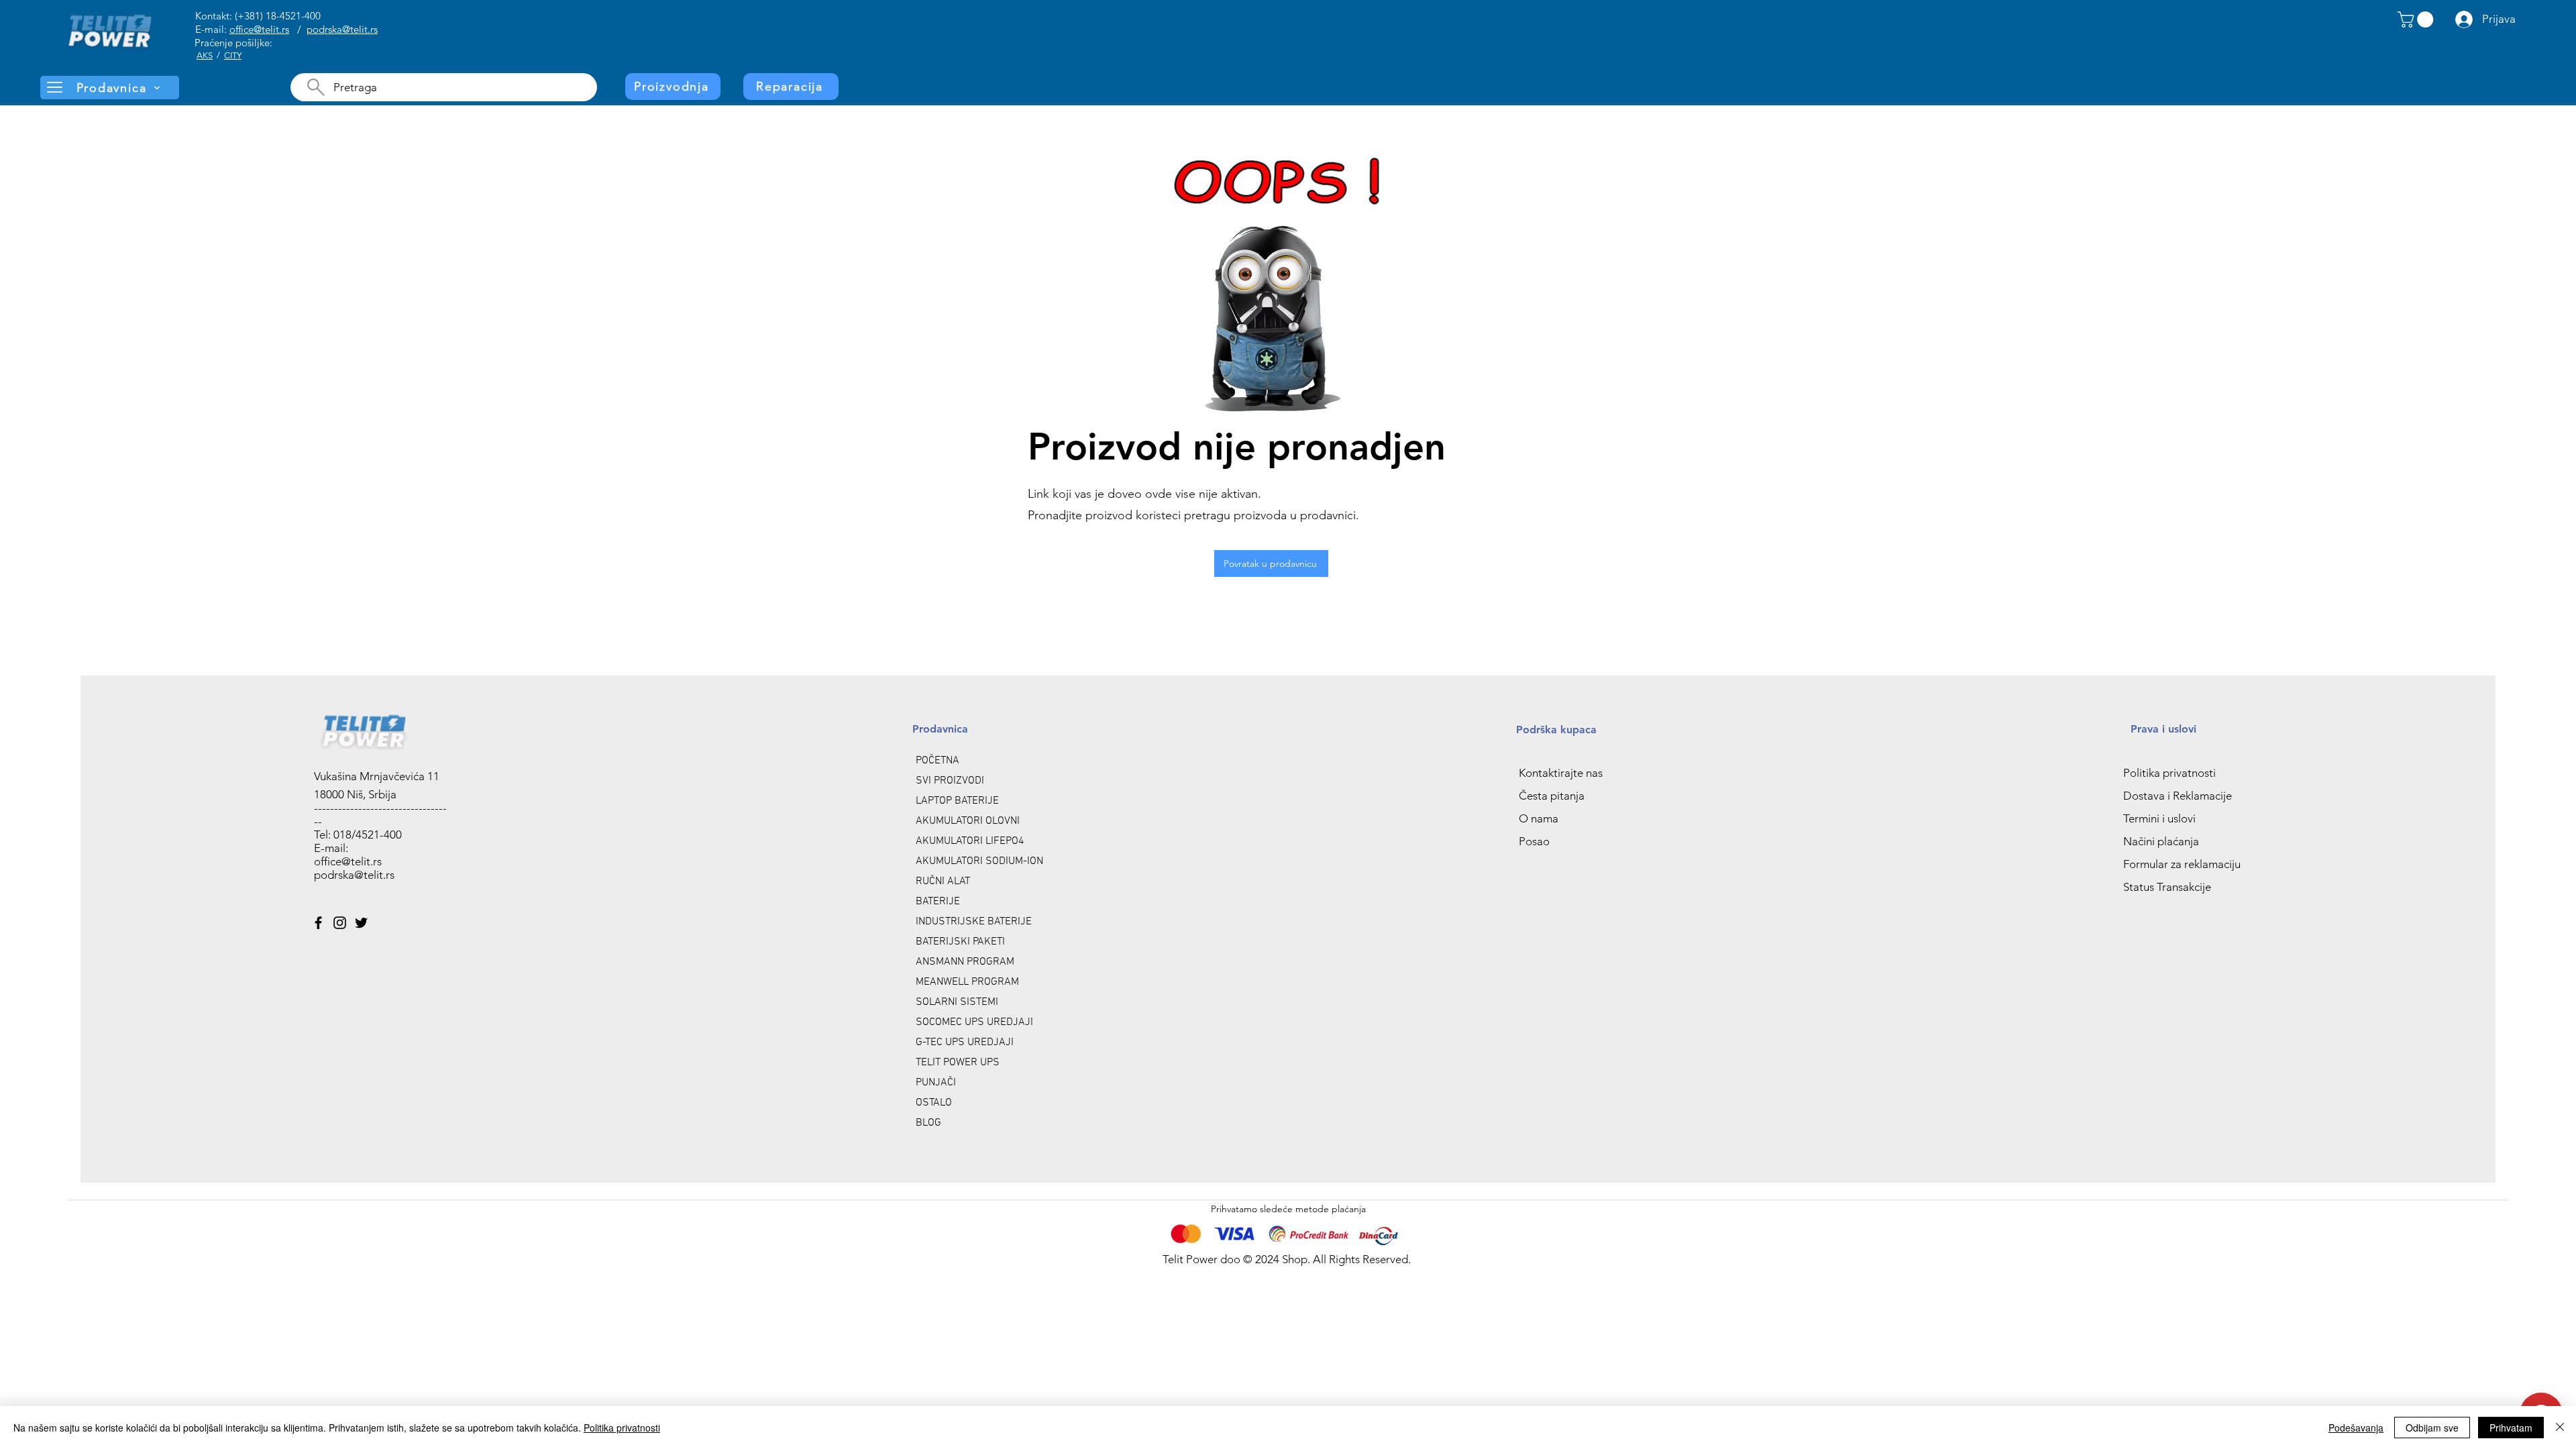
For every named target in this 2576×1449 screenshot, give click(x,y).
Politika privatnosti (2169, 773)
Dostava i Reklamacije (2178, 796)
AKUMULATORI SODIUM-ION (979, 861)
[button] (2417, 19)
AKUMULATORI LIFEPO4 (970, 841)
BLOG (928, 1123)
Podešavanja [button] (2356, 1428)
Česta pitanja (1552, 796)
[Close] (2560, 1428)
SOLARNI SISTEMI (957, 1002)
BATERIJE (938, 902)
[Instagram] (340, 923)
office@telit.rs (259, 29)
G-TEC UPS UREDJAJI (965, 1042)
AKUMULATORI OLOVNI (968, 821)
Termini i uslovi (2159, 818)
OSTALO (934, 1103)
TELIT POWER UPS (958, 1063)
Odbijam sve (2432, 1428)
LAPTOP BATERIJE (957, 801)
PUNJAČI (936, 1083)
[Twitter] (361, 923)
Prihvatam (2511, 1428)
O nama (1539, 818)
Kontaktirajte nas (1561, 773)
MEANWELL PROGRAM (967, 982)
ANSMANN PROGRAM (965, 962)
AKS (205, 55)
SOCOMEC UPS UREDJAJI (974, 1022)
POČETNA (937, 761)
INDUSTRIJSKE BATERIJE (974, 922)
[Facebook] (318, 923)
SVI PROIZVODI (950, 781)
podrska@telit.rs (342, 29)
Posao (1534, 841)
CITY (233, 55)
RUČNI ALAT (943, 881)
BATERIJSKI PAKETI (960, 942)
